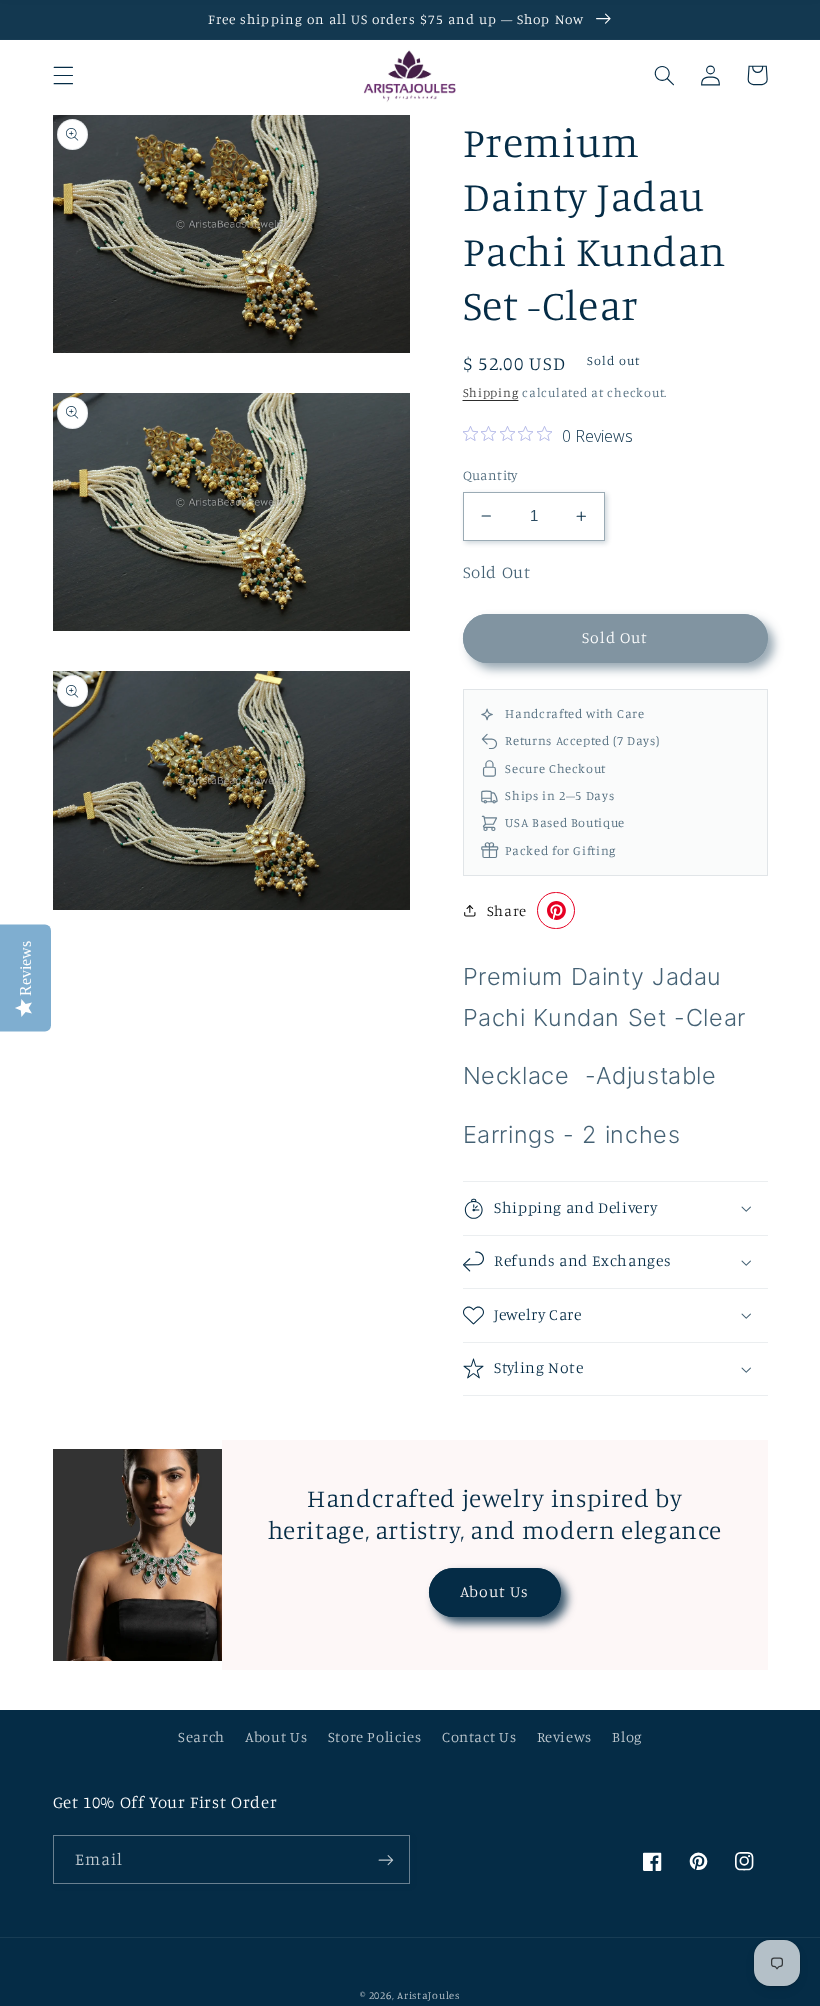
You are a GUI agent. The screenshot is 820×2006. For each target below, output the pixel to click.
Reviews (564, 1736)
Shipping (491, 392)
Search (201, 1736)
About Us (494, 1591)
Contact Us (479, 1736)
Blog (627, 1736)
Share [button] (507, 910)
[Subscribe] (386, 1859)
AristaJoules (428, 1995)
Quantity (490, 475)
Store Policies (375, 1736)
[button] (63, 75)
